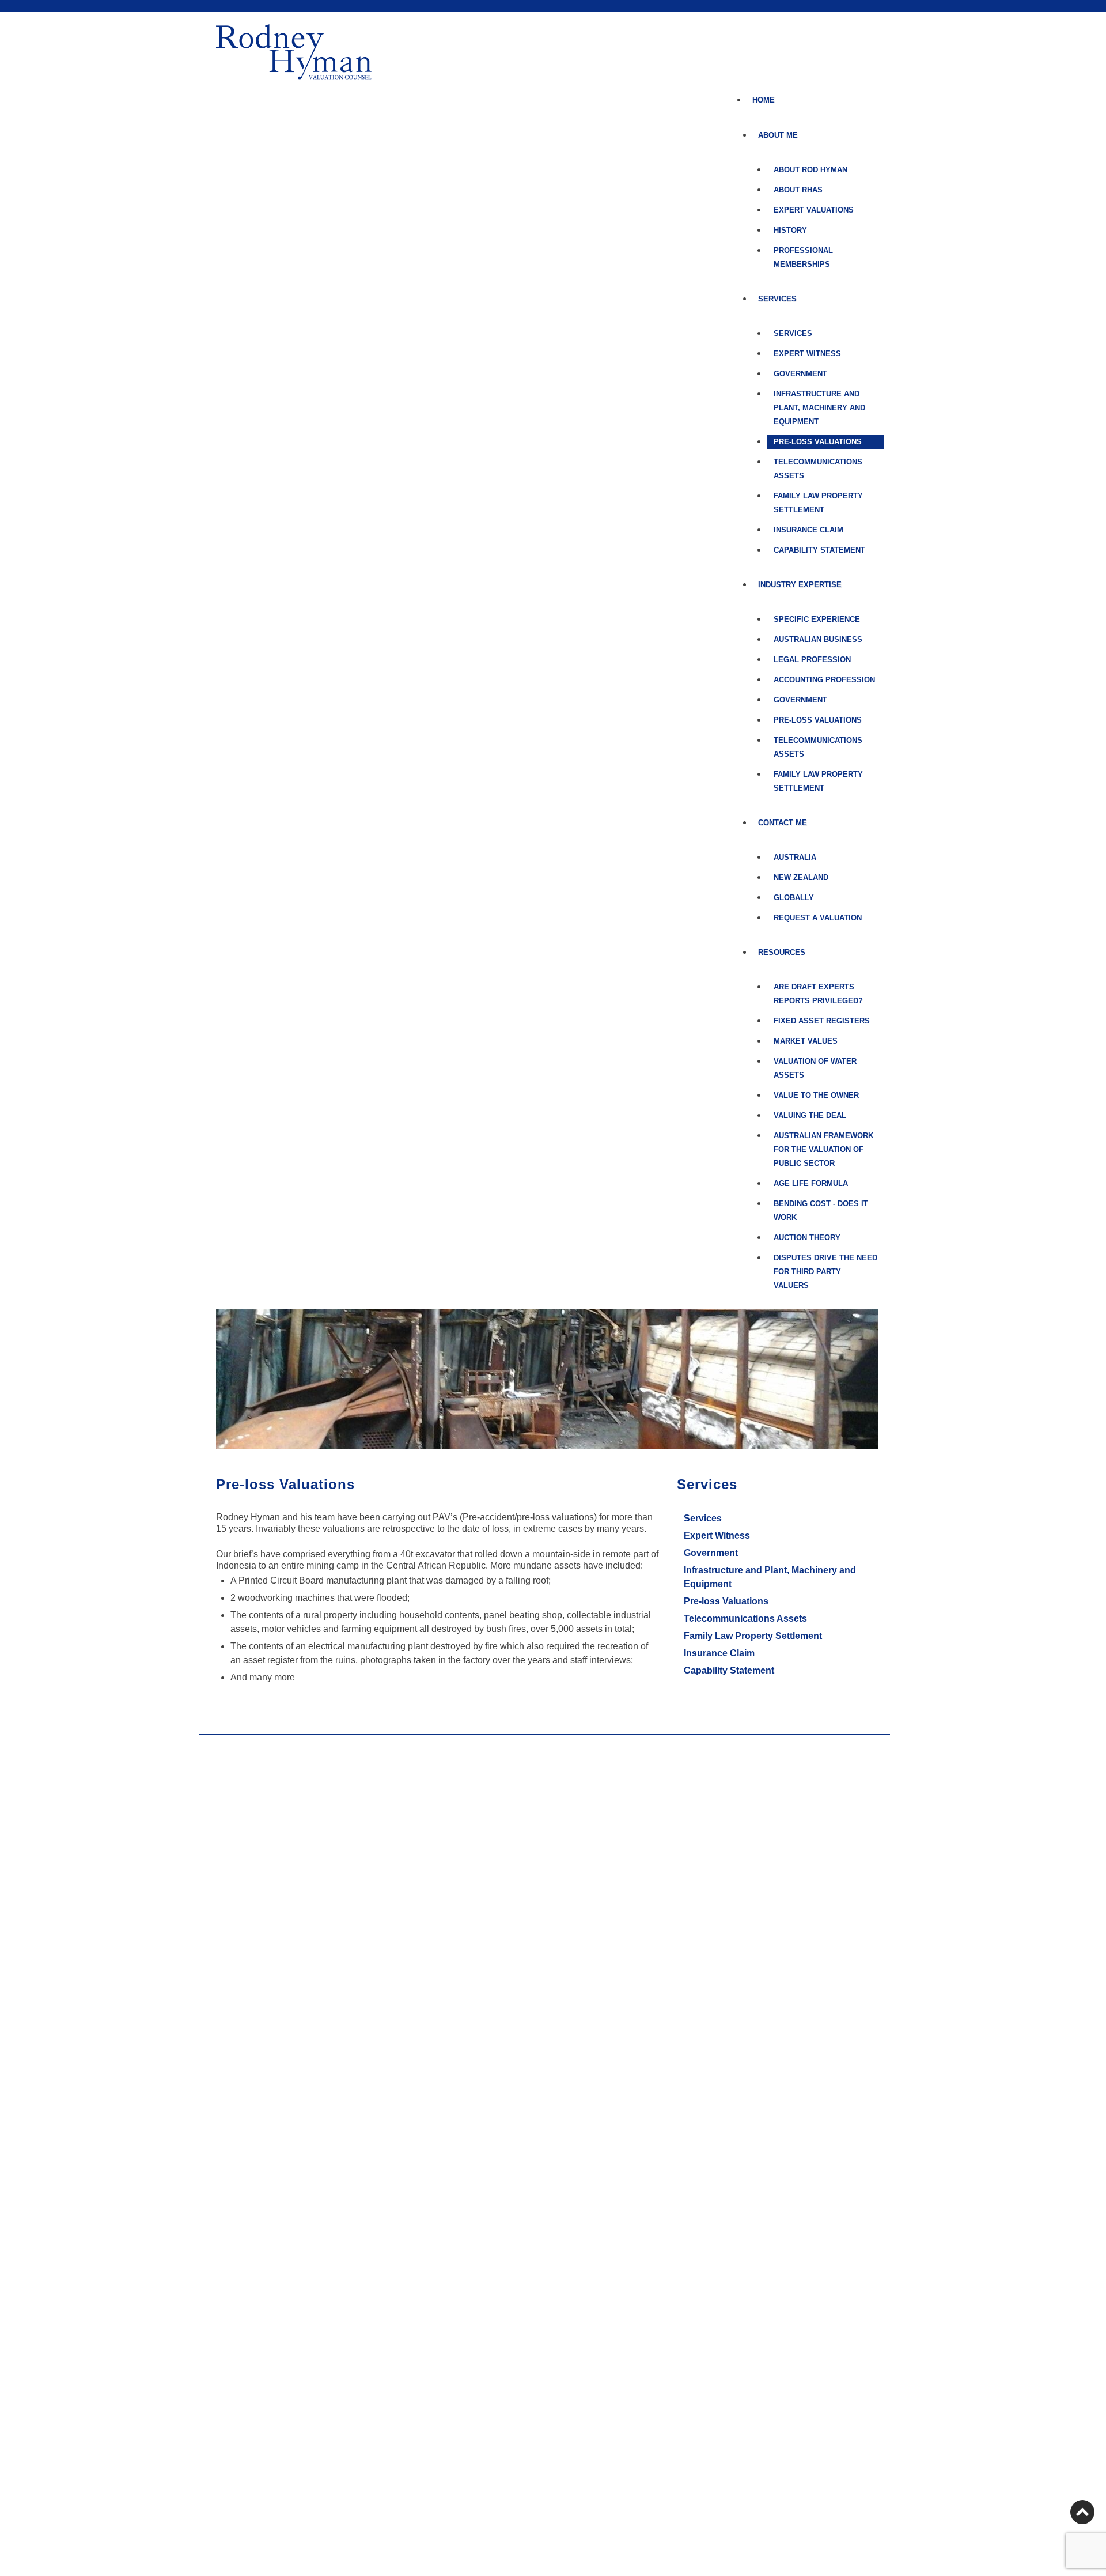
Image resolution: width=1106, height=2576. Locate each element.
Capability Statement (819, 550)
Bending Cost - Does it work (821, 1210)
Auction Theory (807, 1238)
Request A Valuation (818, 918)
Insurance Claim (808, 530)
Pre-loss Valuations (818, 442)
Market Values (806, 1041)
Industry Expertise (800, 585)
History (790, 230)
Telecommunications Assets (818, 469)
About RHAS (798, 190)
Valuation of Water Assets (815, 1068)
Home (764, 100)
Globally (794, 898)
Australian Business (818, 639)
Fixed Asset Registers (822, 1021)
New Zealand (801, 877)
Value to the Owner (816, 1095)
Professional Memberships (803, 257)
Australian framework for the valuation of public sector (823, 1149)
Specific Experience (817, 619)
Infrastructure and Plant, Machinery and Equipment (819, 408)
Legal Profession (812, 660)
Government (800, 374)
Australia (795, 857)
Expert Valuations (814, 210)
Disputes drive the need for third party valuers (825, 1272)
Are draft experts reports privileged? (818, 994)
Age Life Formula (811, 1183)
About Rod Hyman (810, 170)
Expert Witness (807, 354)
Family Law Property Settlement (818, 503)
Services (793, 333)
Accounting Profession (824, 680)
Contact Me (783, 823)
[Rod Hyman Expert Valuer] (294, 52)
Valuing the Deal (810, 1115)
